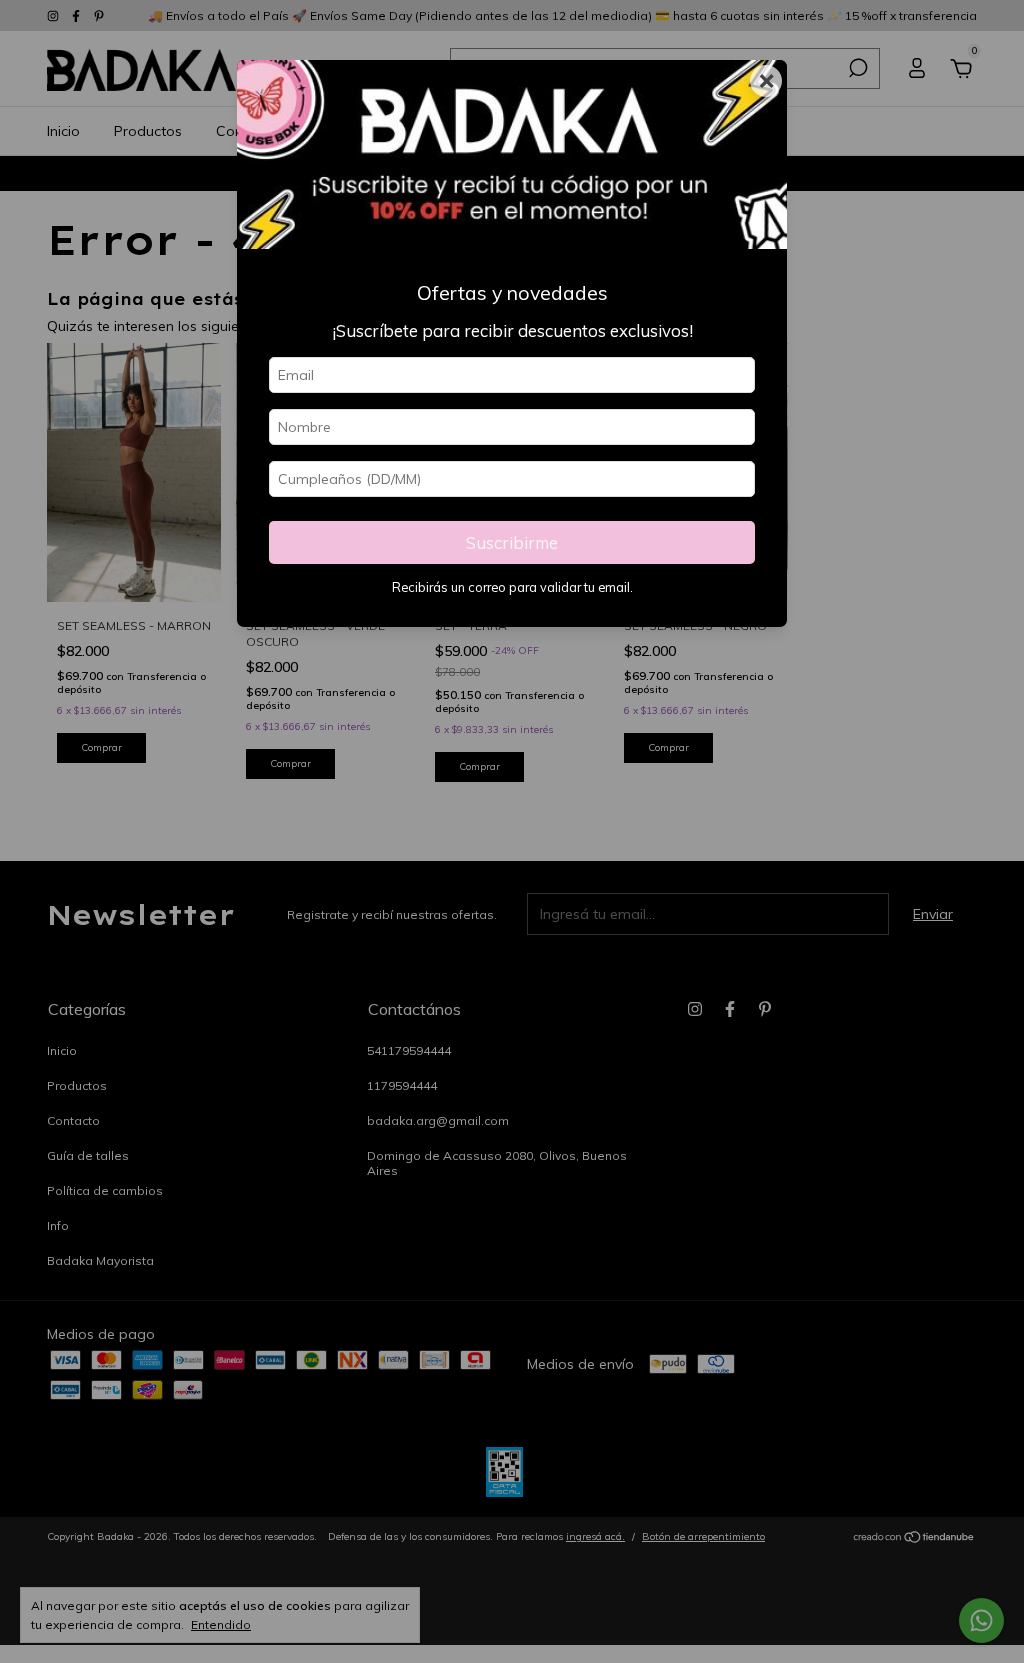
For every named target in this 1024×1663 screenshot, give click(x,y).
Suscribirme (512, 542)
